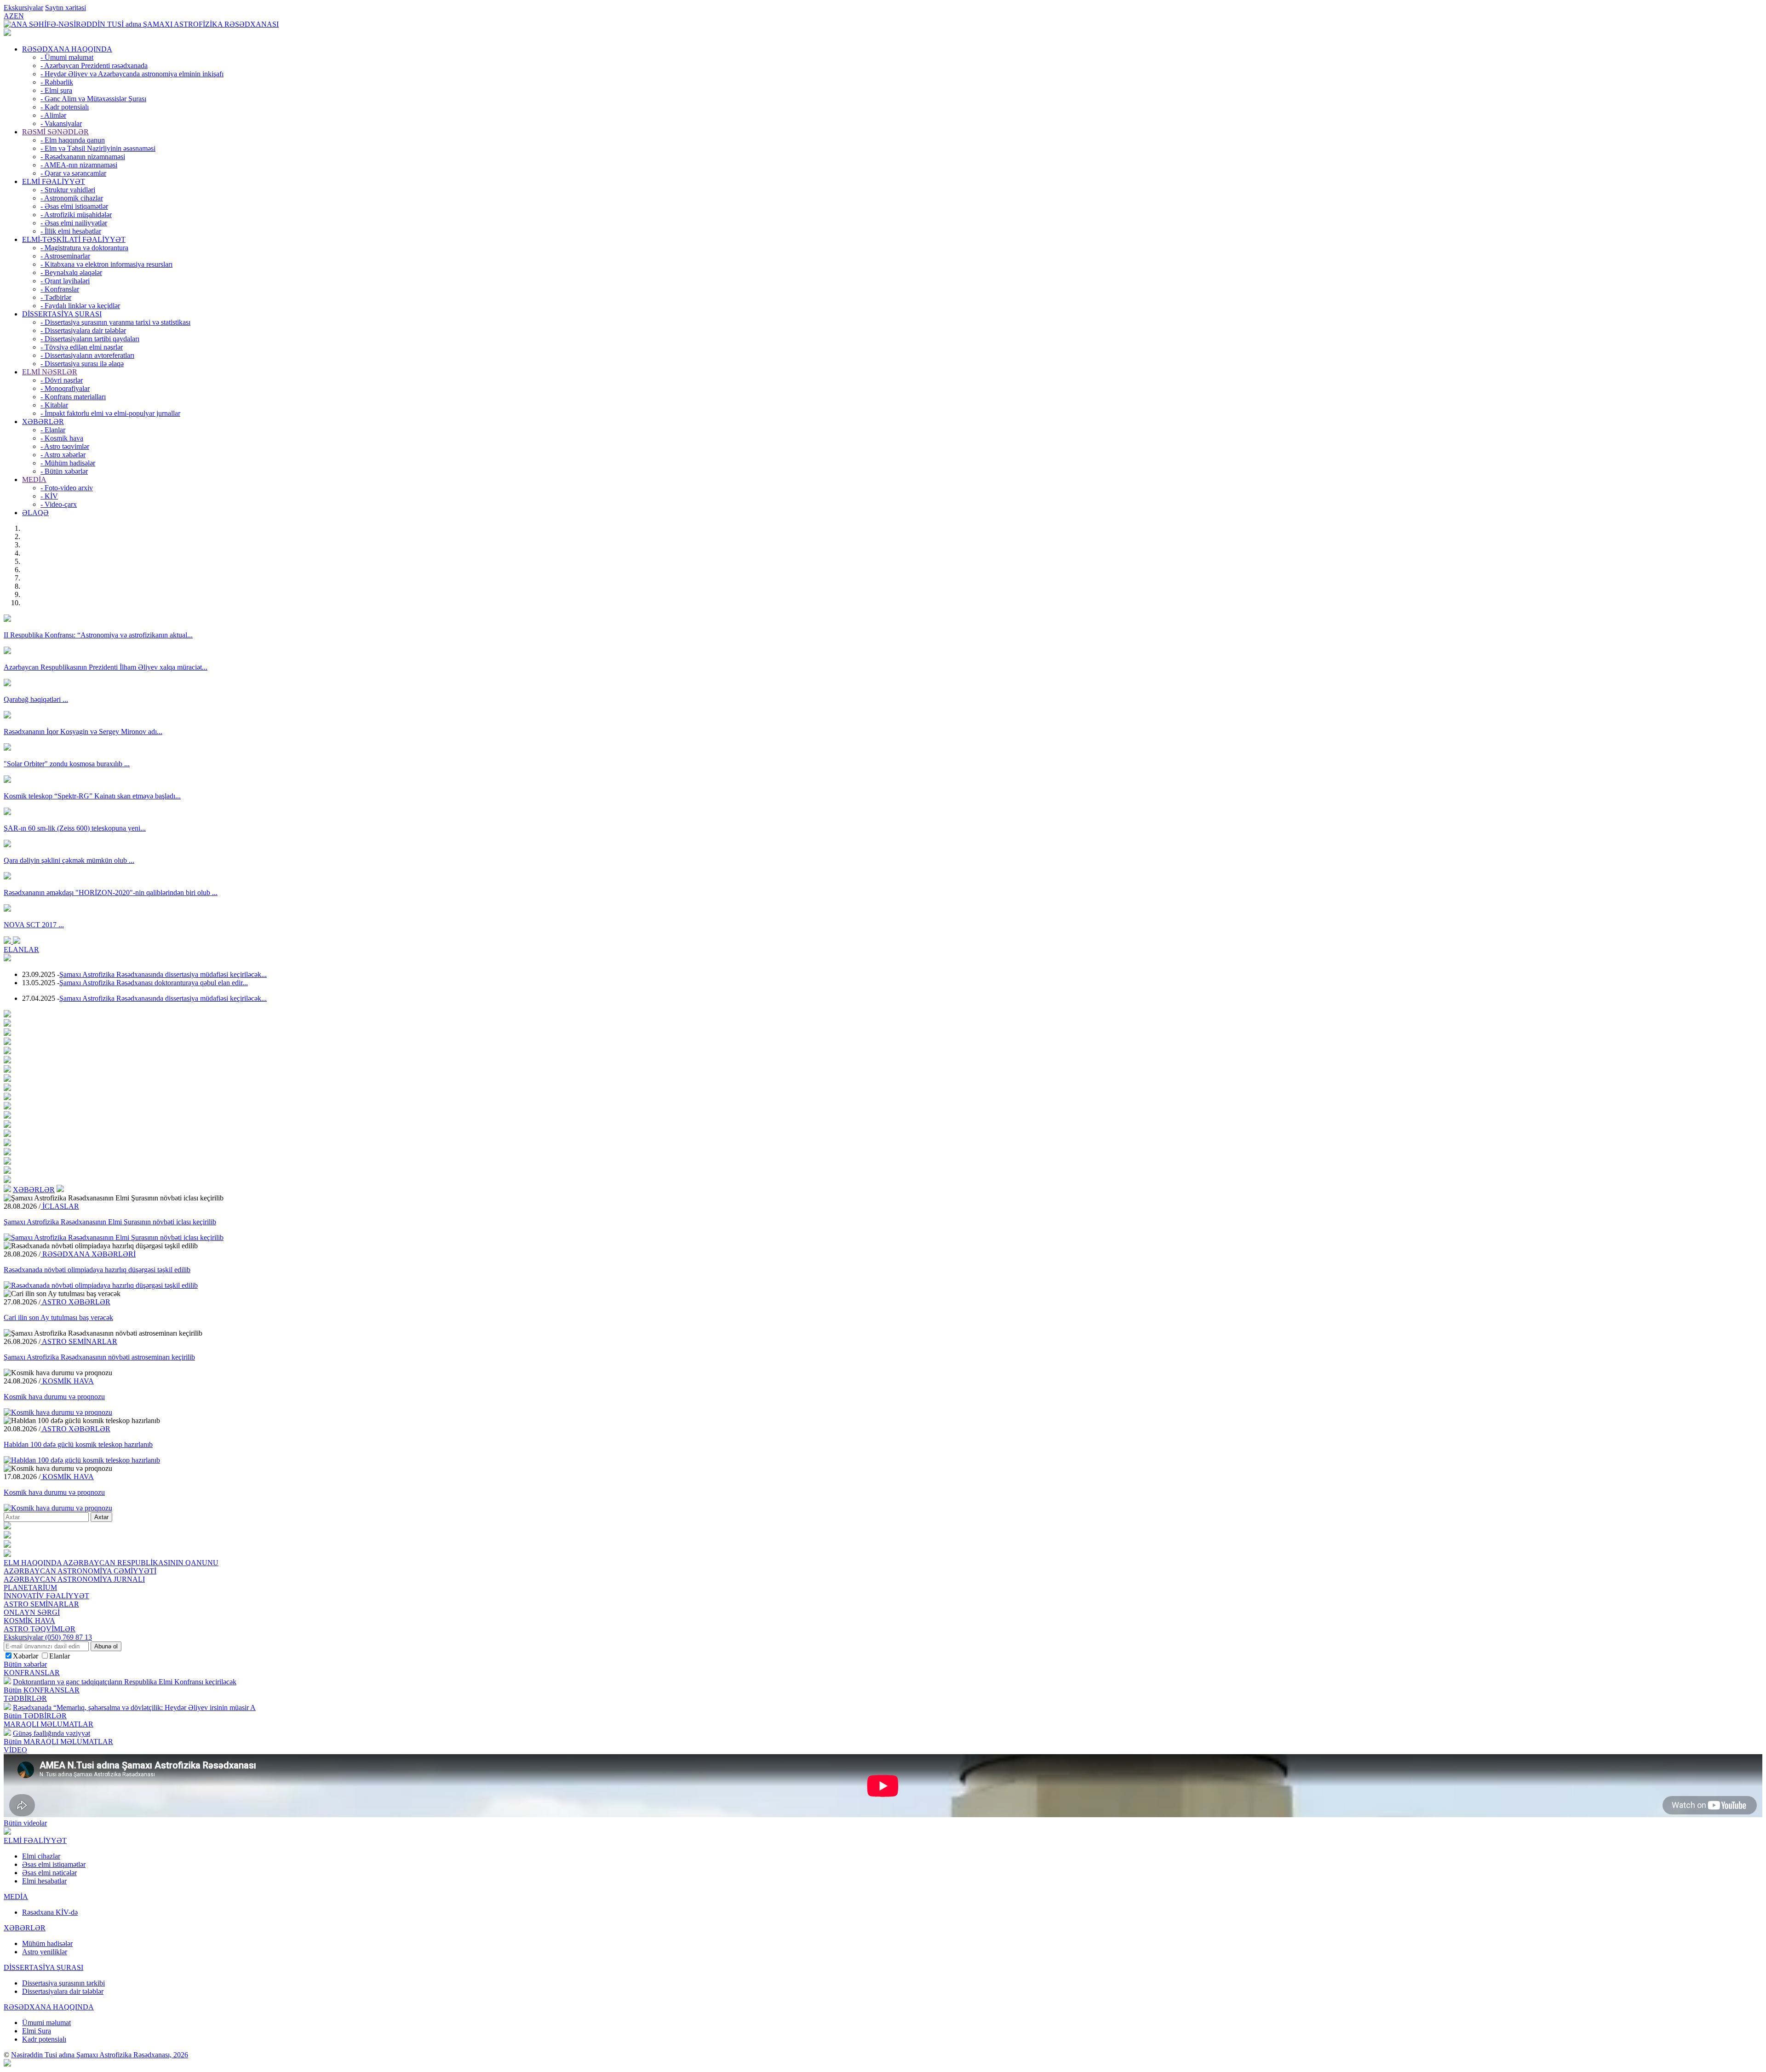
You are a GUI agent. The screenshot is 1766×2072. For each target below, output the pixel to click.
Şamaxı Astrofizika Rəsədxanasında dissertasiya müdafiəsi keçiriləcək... (163, 974)
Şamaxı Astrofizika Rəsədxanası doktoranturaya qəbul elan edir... (154, 983)
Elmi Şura (37, 2031)
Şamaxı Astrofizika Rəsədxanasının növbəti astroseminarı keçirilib (99, 1357)
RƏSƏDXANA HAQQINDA (67, 49)
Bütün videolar (25, 1823)
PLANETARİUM (30, 1587)
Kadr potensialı (44, 2039)
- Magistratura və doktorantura (84, 248)
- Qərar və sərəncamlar (73, 173)
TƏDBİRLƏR (25, 1698)
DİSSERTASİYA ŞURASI (62, 314)
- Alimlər (53, 115)
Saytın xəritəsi (66, 8)
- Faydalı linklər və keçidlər (80, 306)
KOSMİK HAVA (67, 1381)
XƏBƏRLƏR (43, 422)
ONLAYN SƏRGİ (32, 1612)
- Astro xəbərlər (63, 455)
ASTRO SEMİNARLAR (79, 1341)
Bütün (42, 1690)
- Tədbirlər (56, 297)
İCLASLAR (60, 1206)
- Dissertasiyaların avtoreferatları (87, 355)
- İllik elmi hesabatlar (71, 231)
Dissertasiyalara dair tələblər (63, 1991)
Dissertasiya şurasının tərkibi (63, 1983)
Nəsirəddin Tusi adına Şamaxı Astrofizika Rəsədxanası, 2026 (100, 2055)
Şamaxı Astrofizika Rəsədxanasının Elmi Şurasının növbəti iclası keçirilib (110, 1222)
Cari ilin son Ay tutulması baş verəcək (58, 1317)
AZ (9, 16)
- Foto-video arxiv (67, 488)
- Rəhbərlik (57, 82)
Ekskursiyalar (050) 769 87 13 (48, 1637)
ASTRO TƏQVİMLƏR (40, 1629)
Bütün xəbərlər (25, 1664)
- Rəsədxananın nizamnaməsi (83, 157)
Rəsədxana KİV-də (50, 1912)
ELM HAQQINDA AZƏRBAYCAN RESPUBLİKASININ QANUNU (111, 1563)
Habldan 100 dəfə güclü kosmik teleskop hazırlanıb (78, 1444)
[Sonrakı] (17, 941)
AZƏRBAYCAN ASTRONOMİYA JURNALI (74, 1579)
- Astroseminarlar (65, 256)
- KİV (49, 496)
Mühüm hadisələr (47, 1943)
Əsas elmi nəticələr (49, 1873)
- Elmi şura (56, 90)
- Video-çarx (59, 504)
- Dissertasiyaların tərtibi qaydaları (90, 339)
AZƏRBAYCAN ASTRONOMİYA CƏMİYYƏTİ (80, 1571)
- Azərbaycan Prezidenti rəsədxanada (94, 66)
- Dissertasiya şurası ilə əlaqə (82, 364)
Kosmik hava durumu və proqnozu (54, 1397)
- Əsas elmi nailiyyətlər (74, 223)
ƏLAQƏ (35, 513)
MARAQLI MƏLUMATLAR (49, 1724)
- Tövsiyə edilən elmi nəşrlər (82, 347)
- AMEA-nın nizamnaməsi (79, 165)
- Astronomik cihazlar (72, 198)
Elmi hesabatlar (44, 1881)
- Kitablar (54, 405)
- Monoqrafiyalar (65, 388)
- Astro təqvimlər (65, 446)
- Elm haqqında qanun (73, 140)
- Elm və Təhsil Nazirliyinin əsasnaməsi (98, 148)
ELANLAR (21, 950)
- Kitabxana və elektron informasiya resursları (106, 264)
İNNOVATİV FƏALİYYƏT (46, 1596)
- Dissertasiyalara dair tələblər (83, 330)
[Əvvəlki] (8, 941)
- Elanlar (53, 430)
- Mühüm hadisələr (68, 463)
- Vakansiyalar (61, 123)
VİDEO (15, 1750)
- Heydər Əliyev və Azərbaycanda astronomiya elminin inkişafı (132, 74)
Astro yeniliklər (45, 1952)
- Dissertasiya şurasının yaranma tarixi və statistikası (115, 322)
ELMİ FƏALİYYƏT (54, 181)
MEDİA (34, 479)
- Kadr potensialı (65, 107)
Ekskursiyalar (23, 8)
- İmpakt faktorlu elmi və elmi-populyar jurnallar (110, 413)
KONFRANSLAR (32, 1673)
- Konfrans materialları (73, 397)
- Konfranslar (60, 289)
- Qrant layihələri (65, 281)
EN (19, 16)
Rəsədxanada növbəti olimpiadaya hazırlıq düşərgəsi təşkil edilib (97, 1270)
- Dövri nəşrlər (62, 380)
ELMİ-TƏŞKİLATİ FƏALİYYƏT (74, 239)
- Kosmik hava (62, 438)
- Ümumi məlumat (67, 57)
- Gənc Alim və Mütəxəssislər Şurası (93, 99)
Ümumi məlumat (46, 2023)
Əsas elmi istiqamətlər (54, 1864)
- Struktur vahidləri (68, 190)
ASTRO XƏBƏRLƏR (75, 1302)
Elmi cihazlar (41, 1856)
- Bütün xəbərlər (64, 471)
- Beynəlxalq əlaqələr (71, 273)
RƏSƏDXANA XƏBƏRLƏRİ (88, 1254)
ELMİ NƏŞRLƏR (50, 372)
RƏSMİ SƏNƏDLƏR (55, 132)
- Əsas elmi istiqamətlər (74, 206)
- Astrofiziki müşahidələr (76, 215)
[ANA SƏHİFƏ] (7, 33)
